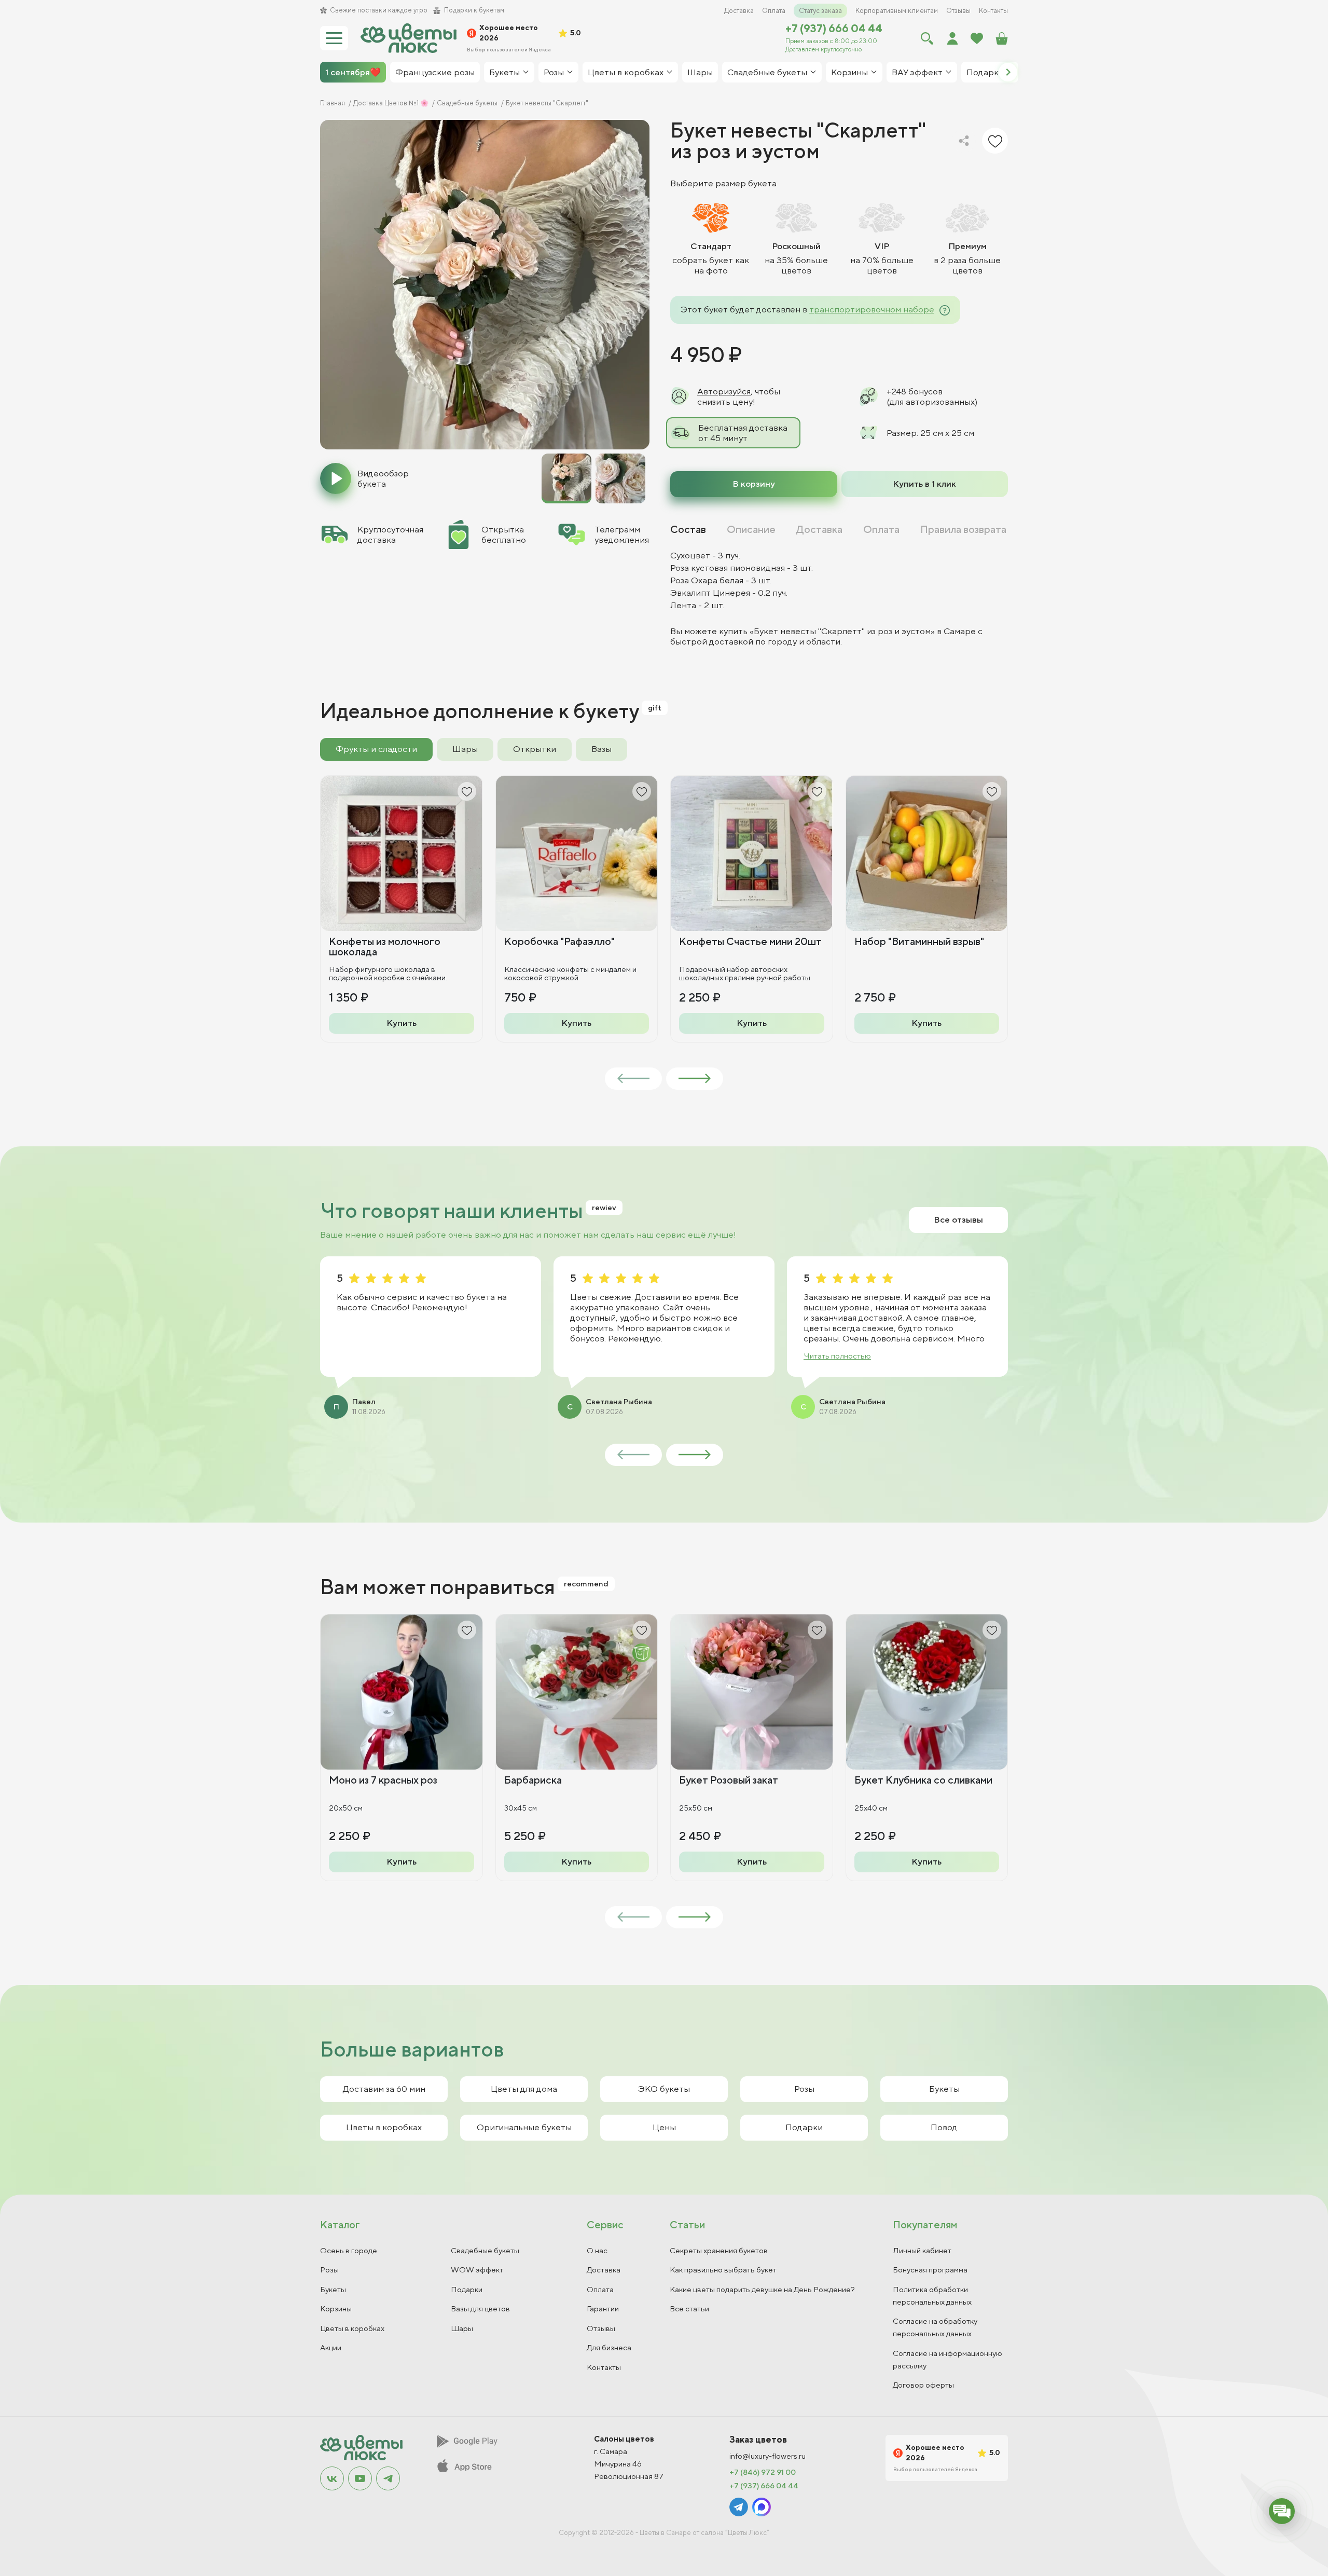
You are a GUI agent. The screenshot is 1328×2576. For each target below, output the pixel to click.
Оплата (774, 11)
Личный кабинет (922, 2250)
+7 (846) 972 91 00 (763, 2472)
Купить (402, 1023)
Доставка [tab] (819, 529)
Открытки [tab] (535, 749)
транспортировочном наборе (872, 309)
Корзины (336, 2308)
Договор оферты (923, 2385)
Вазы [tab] (601, 749)
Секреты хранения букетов (719, 2250)
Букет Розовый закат (729, 1780)
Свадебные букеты (485, 2250)
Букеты (944, 2089)
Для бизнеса (609, 2347)
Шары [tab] (465, 749)
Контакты (993, 11)
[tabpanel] (839, 598)
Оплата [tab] (881, 529)
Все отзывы (958, 1220)
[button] (1008, 72)
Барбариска (533, 1780)
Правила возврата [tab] (963, 529)
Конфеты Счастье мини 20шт (750, 941)
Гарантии (603, 2308)
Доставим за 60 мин (384, 2089)
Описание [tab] (751, 529)
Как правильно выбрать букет (723, 2270)
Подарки (804, 2127)
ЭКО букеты (664, 2089)
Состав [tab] (688, 529)
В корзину (754, 484)
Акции (331, 2347)
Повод (944, 2127)
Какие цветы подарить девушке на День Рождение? (762, 2289)
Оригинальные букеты (524, 2127)
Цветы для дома (524, 2089)
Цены (664, 2127)
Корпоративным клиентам (897, 11)
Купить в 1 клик (924, 484)
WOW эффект (477, 2270)
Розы (804, 2089)
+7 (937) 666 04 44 (834, 28)
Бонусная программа (930, 2270)
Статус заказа (820, 11)
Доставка (739, 11)
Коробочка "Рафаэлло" (559, 941)
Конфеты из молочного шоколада (385, 946)
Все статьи (689, 2308)
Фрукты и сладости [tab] (376, 749)
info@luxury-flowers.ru (767, 2456)
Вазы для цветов (480, 2308)
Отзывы (958, 11)
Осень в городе (349, 2250)
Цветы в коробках (384, 2127)
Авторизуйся (724, 391)
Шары (462, 2328)
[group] (485, 285)
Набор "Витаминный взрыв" (919, 941)
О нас (597, 2250)
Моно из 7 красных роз (383, 1780)
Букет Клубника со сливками (923, 1780)
